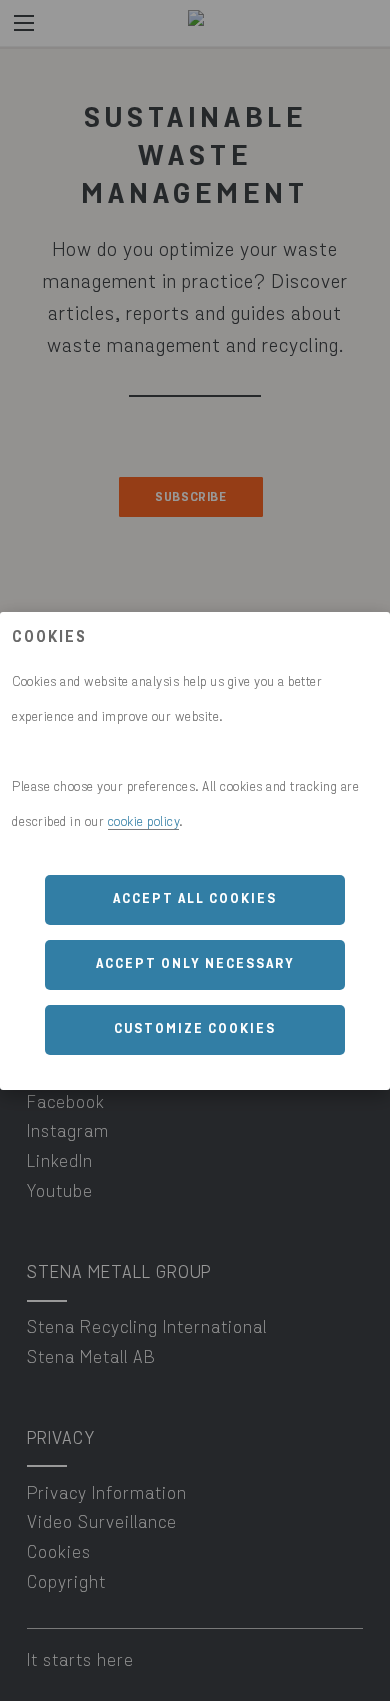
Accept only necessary (195, 964)
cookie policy (144, 822)
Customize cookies (195, 1029)
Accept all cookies (195, 899)
